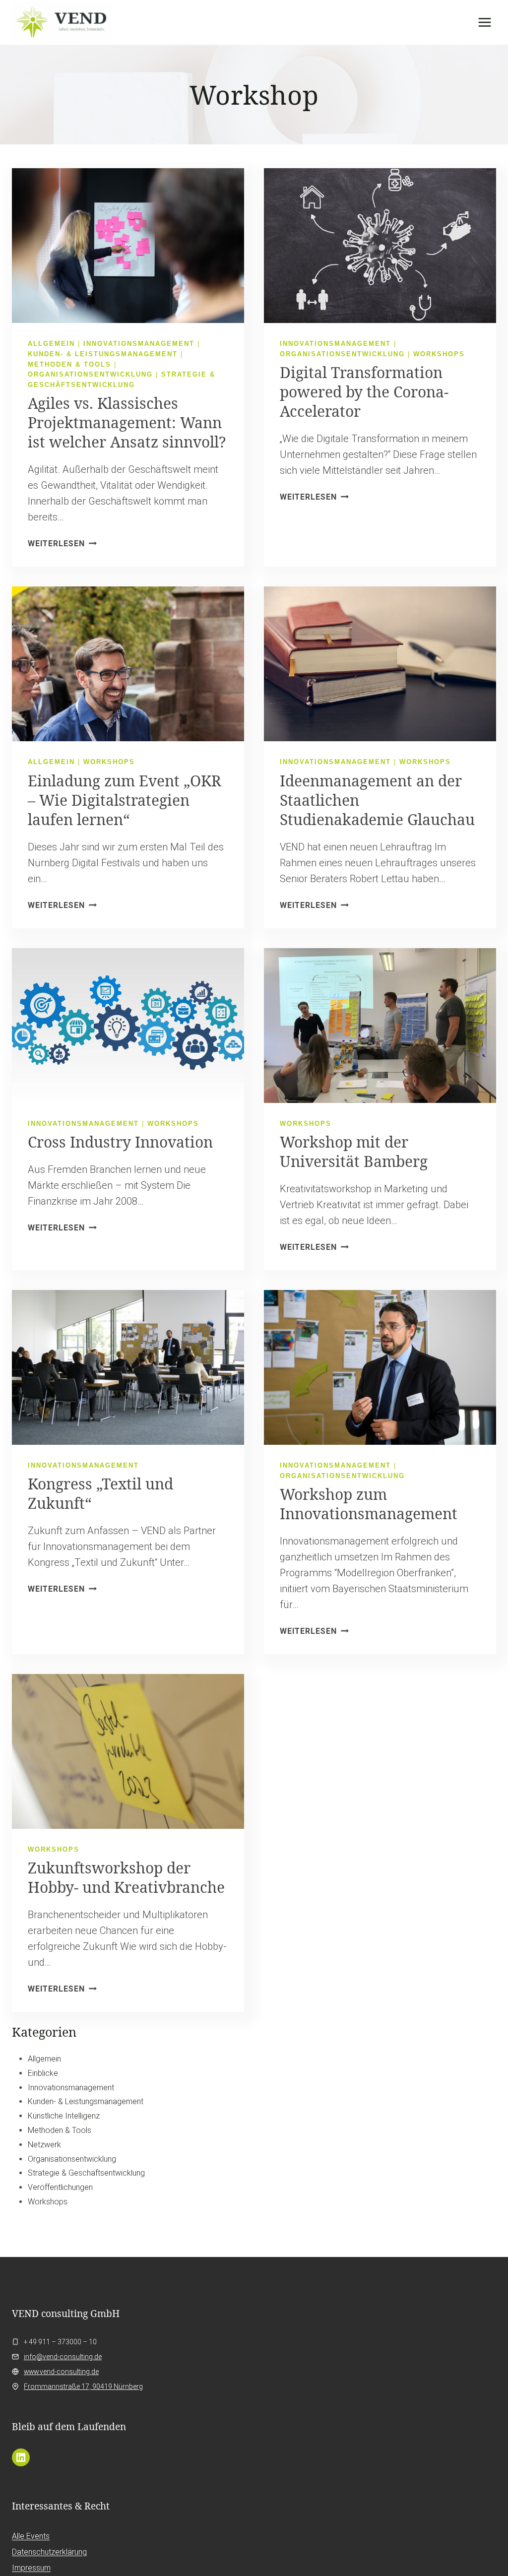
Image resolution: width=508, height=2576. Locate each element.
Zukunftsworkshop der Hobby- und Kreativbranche (126, 1877)
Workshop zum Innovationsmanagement (369, 1504)
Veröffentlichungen (60, 2187)
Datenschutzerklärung (49, 2552)
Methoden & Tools (69, 364)
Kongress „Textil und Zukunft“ (100, 1493)
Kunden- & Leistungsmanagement (103, 354)
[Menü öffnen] (484, 22)
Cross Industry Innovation (120, 1142)
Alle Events (31, 2536)
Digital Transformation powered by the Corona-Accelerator (364, 392)
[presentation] (128, 246)
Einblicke (43, 2073)
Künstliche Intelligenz (64, 2116)
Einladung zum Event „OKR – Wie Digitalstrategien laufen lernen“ (125, 800)
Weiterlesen (62, 544)
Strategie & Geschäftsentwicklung (86, 2173)
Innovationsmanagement (139, 344)
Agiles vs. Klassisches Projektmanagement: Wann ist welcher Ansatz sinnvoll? (127, 422)
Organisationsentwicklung (90, 374)
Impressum (31, 2568)
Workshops (439, 354)
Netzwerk (44, 2145)
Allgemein (51, 344)
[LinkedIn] (21, 2457)
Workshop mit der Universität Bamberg (354, 1152)
